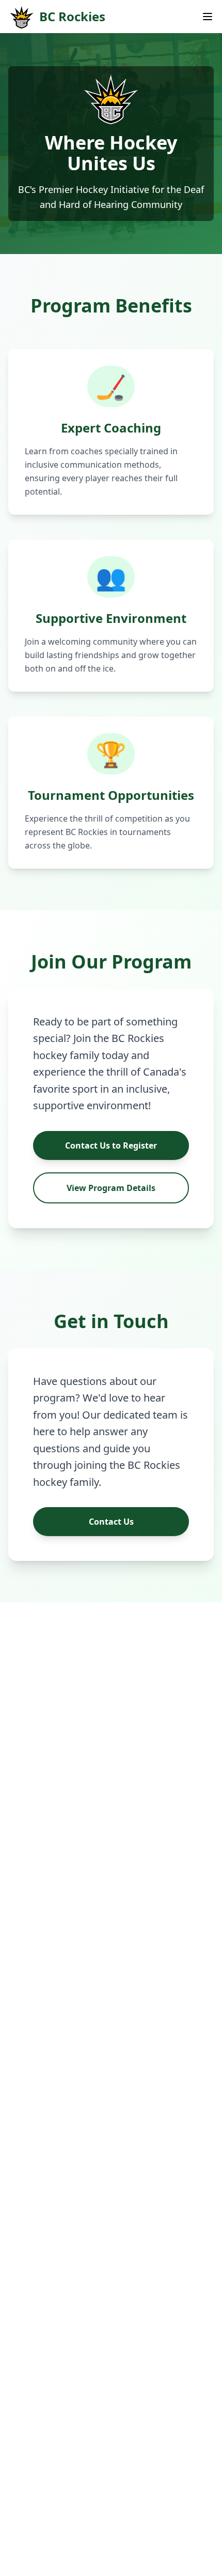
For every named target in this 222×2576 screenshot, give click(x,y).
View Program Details (111, 1188)
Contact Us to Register (111, 1145)
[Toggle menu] (208, 17)
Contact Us (111, 1522)
